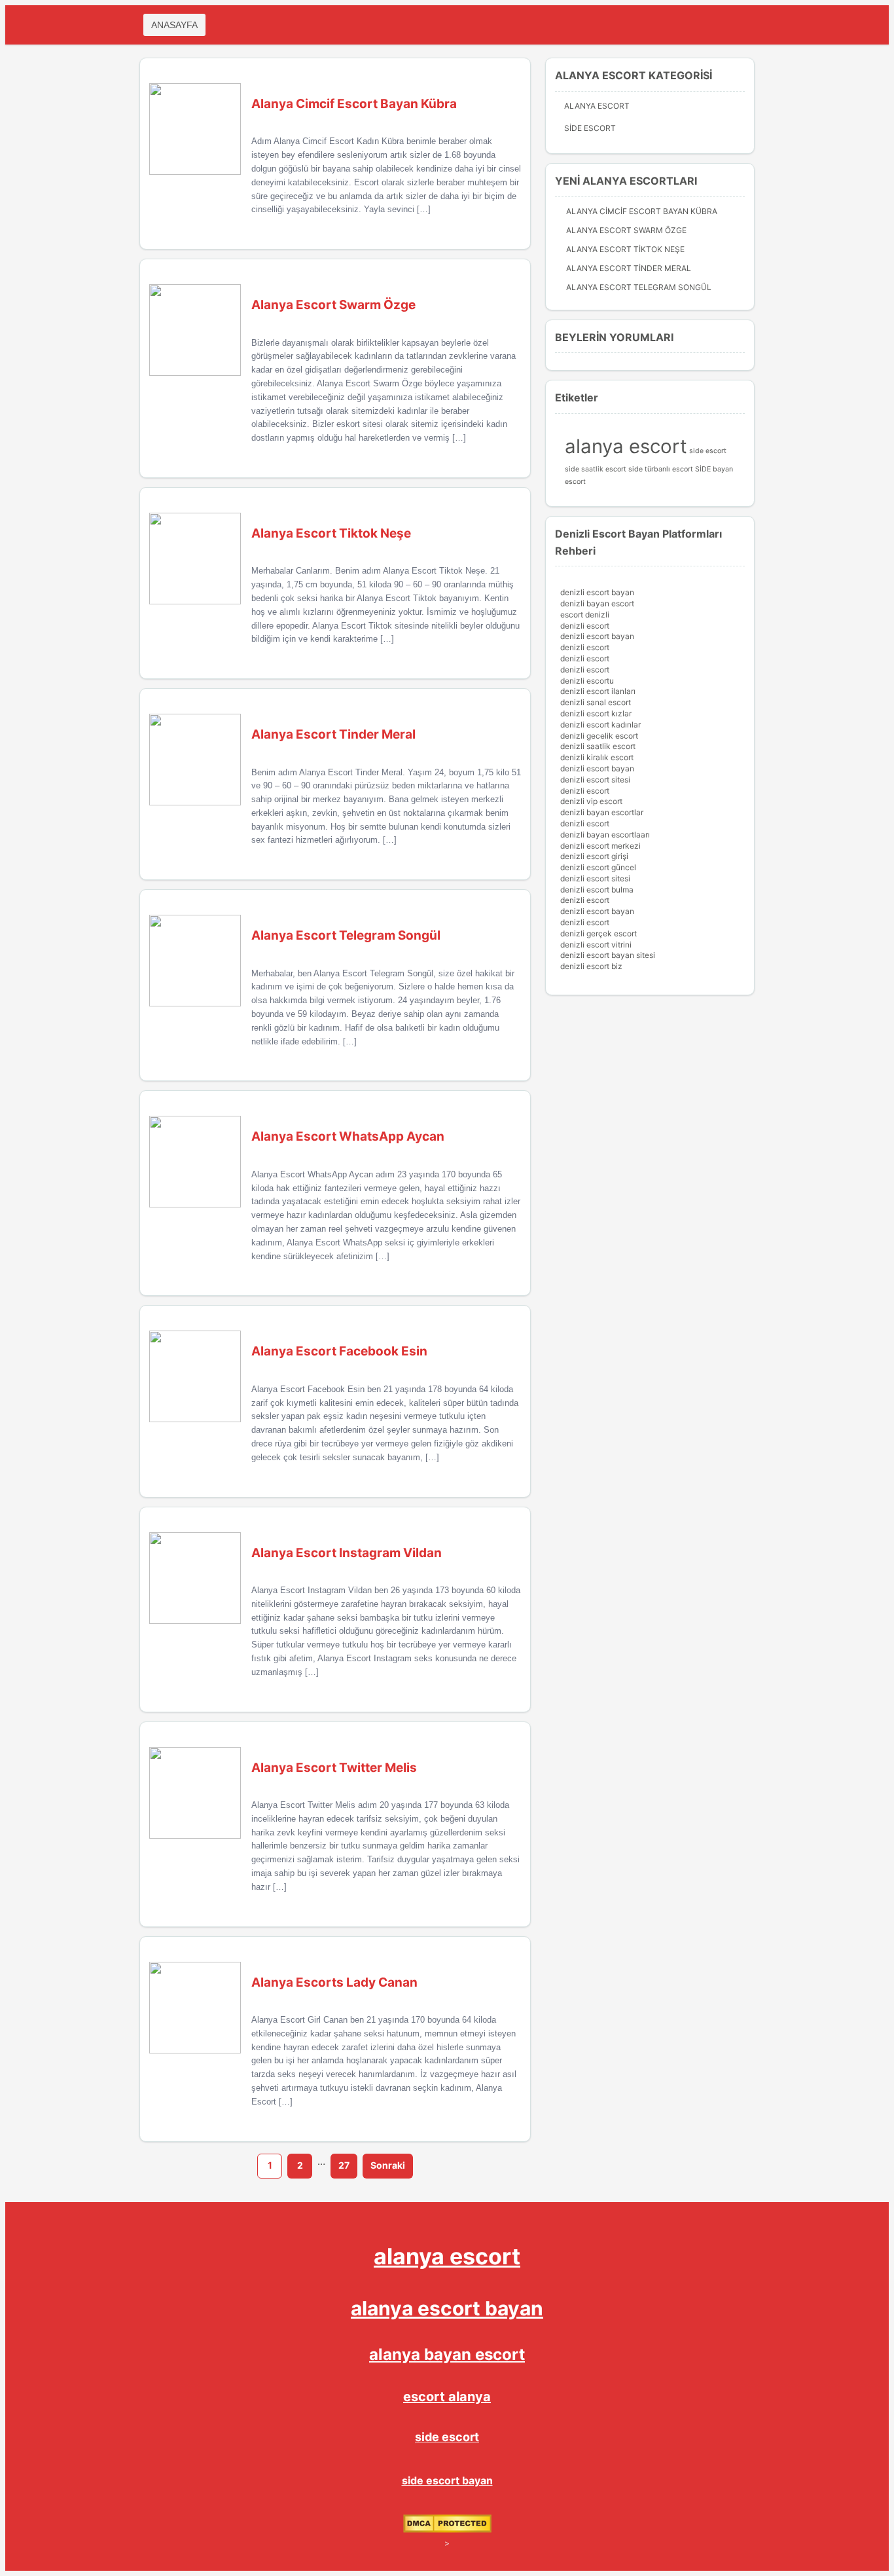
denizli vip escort (591, 801)
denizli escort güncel (598, 867)
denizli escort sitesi (595, 780)
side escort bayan (447, 2480)
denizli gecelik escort (599, 736)
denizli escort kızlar (596, 713)
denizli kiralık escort (597, 757)
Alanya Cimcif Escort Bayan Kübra (642, 211)
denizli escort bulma (597, 890)
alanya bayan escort (447, 2354)
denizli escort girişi (594, 856)
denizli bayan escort (597, 603)
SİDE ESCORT (590, 128)
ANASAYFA (174, 25)
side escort (708, 451)
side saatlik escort (596, 469)
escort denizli (585, 615)
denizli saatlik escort (598, 746)
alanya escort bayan (447, 2308)
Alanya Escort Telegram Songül (639, 287)
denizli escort (585, 626)
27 (344, 2165)
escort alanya (447, 2397)
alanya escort (626, 446)
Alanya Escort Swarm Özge (626, 230)
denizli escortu (587, 681)
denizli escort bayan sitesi (608, 955)
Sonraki (388, 2165)
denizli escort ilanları (598, 691)
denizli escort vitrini (596, 945)
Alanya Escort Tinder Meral (629, 268)
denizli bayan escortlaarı (605, 835)
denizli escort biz (591, 966)
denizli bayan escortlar (602, 812)
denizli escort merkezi (600, 846)
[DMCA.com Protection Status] (447, 2530)
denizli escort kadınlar (600, 725)
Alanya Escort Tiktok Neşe (625, 249)
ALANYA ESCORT (597, 106)
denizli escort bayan (597, 592)
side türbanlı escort (661, 469)
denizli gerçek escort (599, 933)
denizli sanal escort (596, 702)
